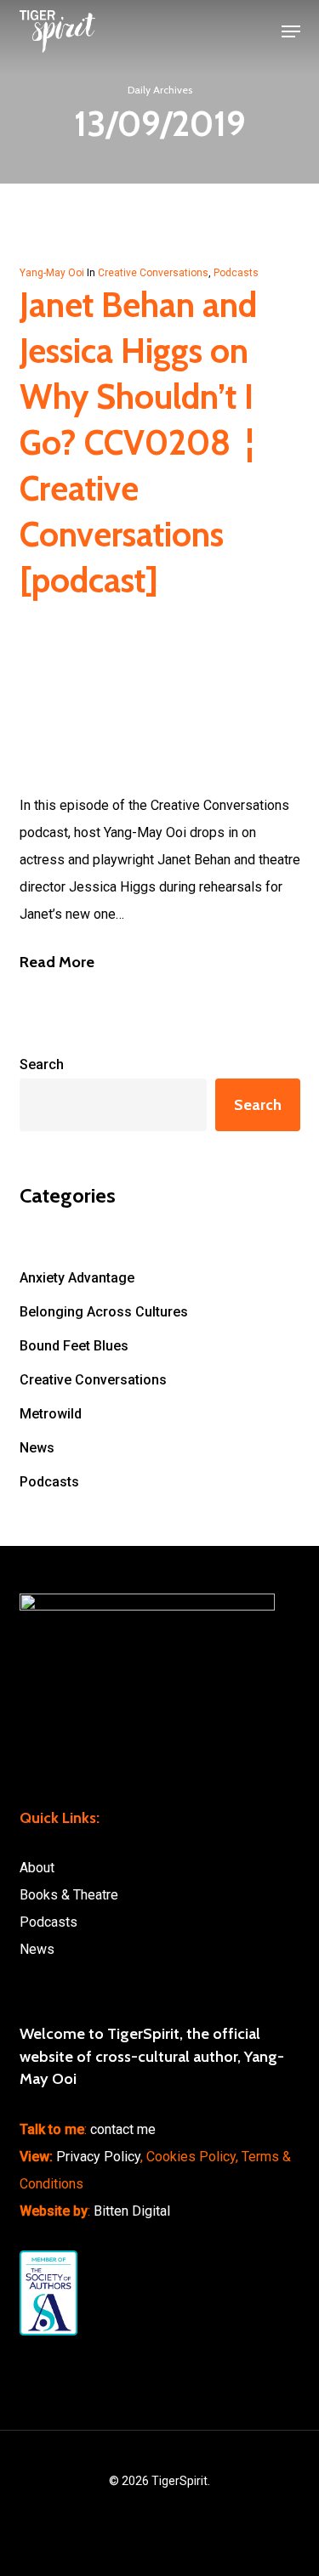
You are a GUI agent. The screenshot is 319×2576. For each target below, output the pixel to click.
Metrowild (51, 1414)
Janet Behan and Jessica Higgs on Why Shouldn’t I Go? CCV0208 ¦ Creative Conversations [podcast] (138, 442)
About (37, 1868)
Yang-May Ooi (52, 273)
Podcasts (236, 273)
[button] (291, 31)
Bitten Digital (132, 2211)
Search (42, 1064)
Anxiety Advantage (77, 1278)
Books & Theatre (69, 1895)
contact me (123, 2129)
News (37, 1448)
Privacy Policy (98, 2157)
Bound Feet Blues (74, 1346)
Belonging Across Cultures (104, 1312)
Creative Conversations (153, 273)
